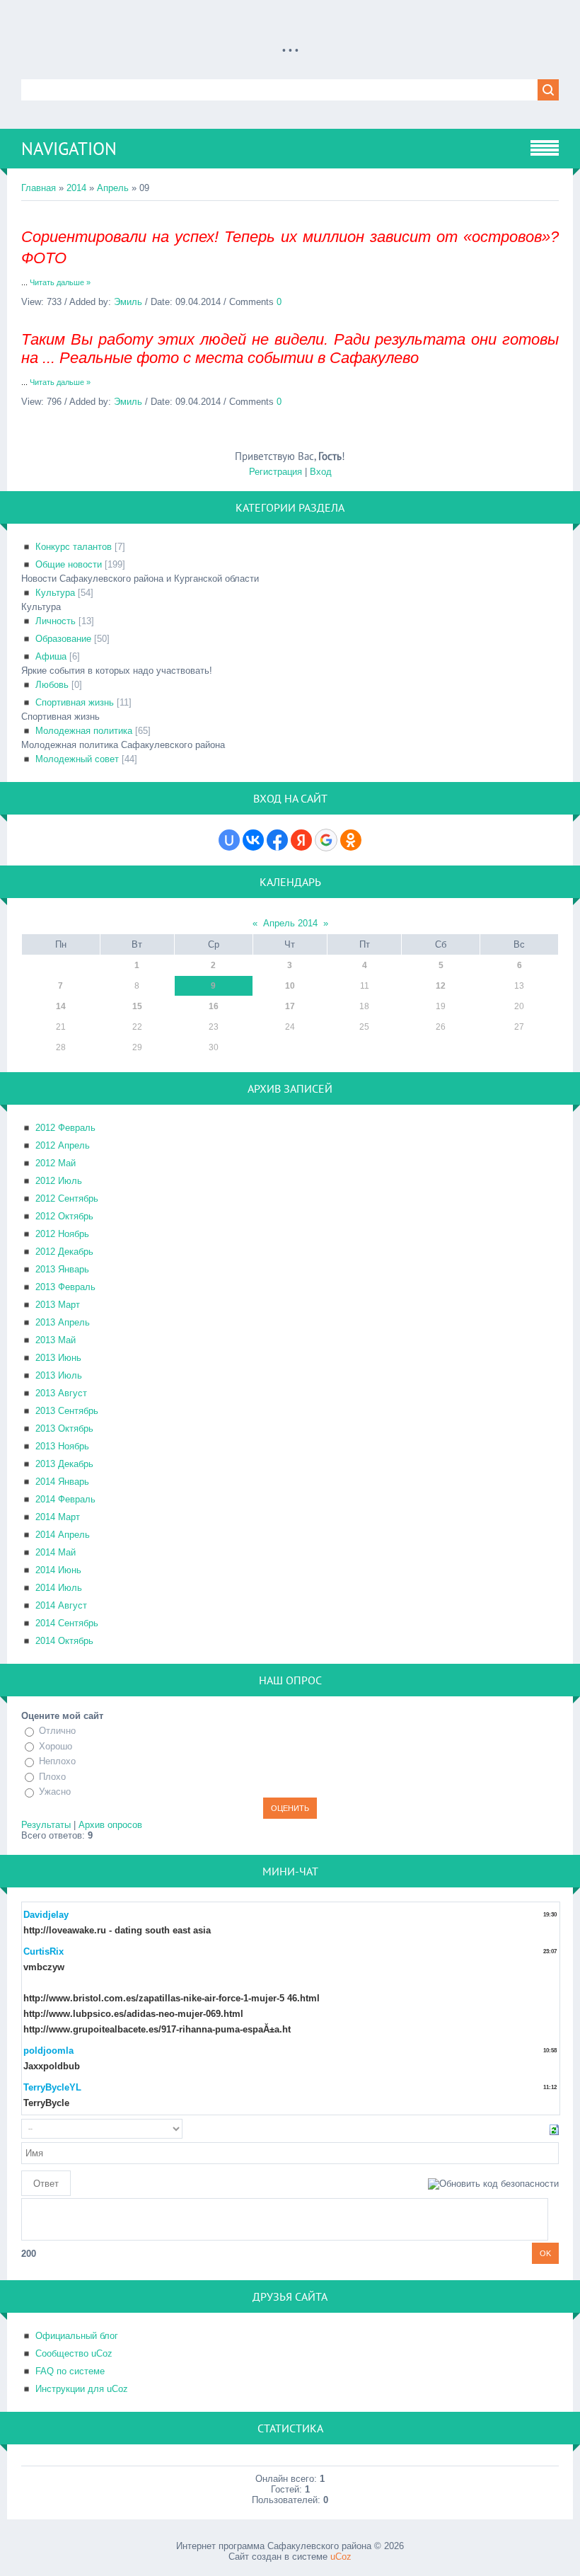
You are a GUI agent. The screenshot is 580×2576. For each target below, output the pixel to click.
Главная (39, 188)
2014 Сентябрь (67, 1623)
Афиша (51, 656)
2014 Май (56, 1552)
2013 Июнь (58, 1358)
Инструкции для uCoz (82, 2389)
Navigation (69, 149)
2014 (76, 188)
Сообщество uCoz (74, 2353)
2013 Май (56, 1340)
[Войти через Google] (326, 840)
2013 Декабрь (64, 1464)
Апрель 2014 (290, 923)
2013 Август (61, 1393)
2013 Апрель (63, 1322)
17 (290, 1006)
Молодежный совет (77, 759)
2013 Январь (62, 1269)
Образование (63, 639)
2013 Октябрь (64, 1428)
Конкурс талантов (74, 547)
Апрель (113, 188)
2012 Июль (59, 1181)
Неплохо (57, 1761)
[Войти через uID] (229, 840)
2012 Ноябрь (62, 1234)
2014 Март (58, 1517)
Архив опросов (110, 1825)
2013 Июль (59, 1375)
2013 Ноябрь (62, 1446)
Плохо (52, 1777)
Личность (56, 621)
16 (214, 1006)
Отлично (57, 1731)
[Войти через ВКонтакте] (253, 840)
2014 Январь (62, 1482)
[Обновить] (554, 2128)
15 (137, 1006)
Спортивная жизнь (75, 702)
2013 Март (58, 1305)
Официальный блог (77, 2336)
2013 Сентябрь (67, 1411)
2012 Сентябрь (67, 1198)
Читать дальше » (60, 282)
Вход (321, 472)
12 (441, 986)
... (290, 43)
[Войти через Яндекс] (301, 840)
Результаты (46, 1825)
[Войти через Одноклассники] (351, 840)
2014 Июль (59, 1588)
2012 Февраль (65, 1128)
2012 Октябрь (64, 1216)
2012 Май (56, 1163)
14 (61, 1006)
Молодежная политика (84, 731)
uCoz (341, 2557)
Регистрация (275, 472)
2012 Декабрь (64, 1252)
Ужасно (55, 1792)
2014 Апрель (63, 1535)
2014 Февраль (65, 1499)
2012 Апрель (63, 1145)
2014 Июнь (58, 1570)
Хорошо (56, 1746)
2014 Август (61, 1605)
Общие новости (69, 564)
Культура (55, 593)
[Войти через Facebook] (277, 840)
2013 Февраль (65, 1287)
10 (290, 986)
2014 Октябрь (64, 1641)
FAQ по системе (70, 2371)
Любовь (52, 685)
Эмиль (128, 302)
